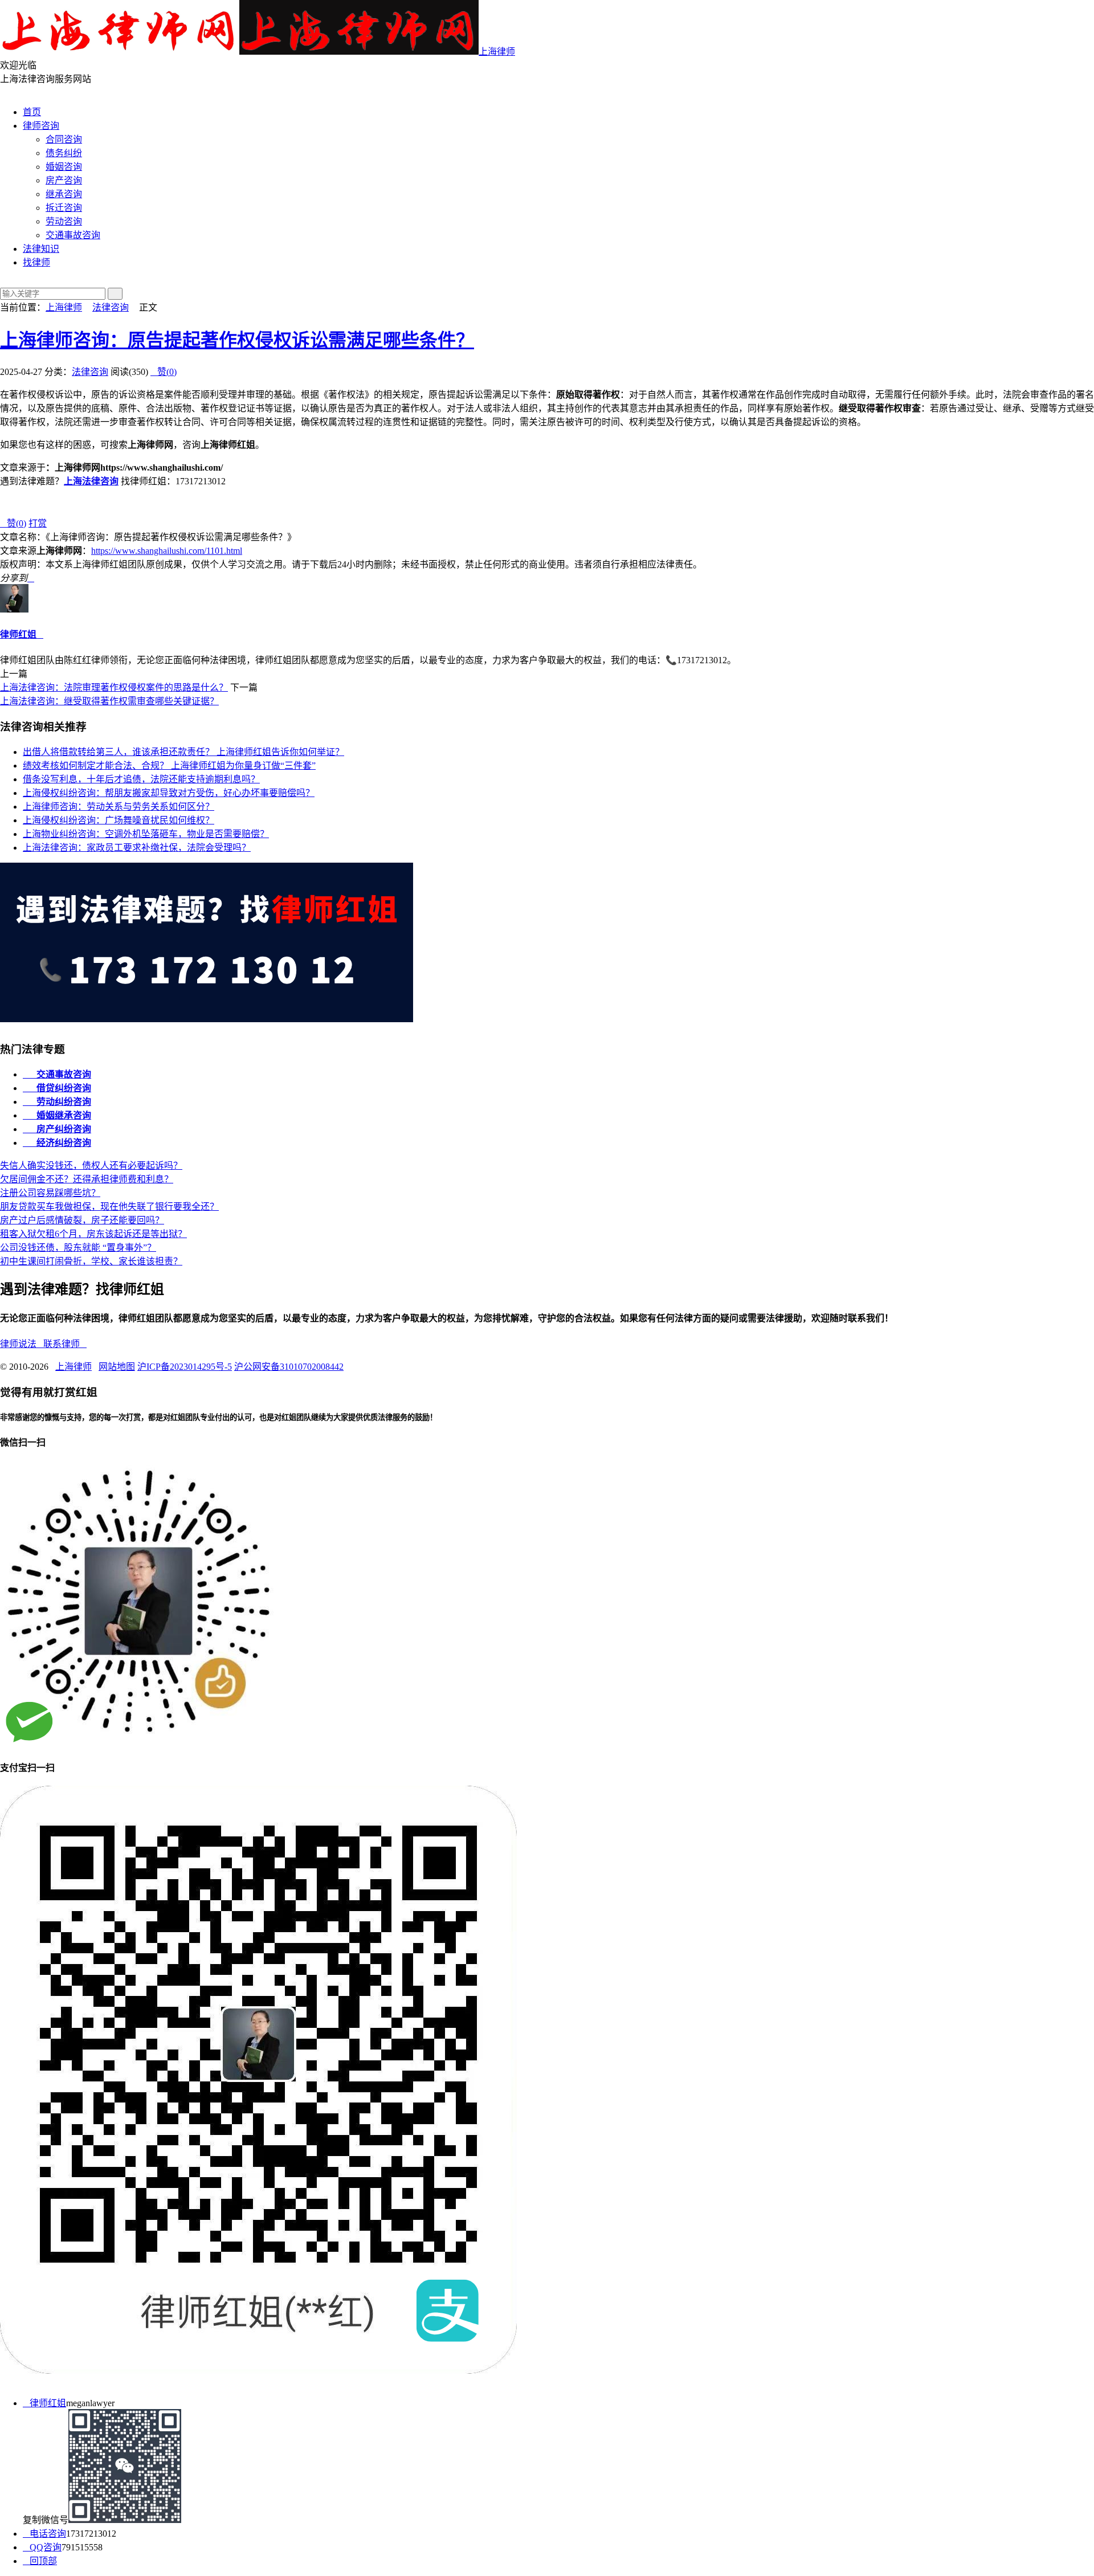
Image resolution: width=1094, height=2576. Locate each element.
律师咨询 (41, 126)
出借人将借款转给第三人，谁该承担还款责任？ (183, 752)
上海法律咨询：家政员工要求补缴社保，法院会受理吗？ (137, 848)
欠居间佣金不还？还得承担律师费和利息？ (87, 1179)
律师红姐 (18, 634)
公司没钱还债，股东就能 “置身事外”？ (78, 1248)
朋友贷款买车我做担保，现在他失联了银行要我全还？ (109, 1207)
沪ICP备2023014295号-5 (185, 1367)
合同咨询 (64, 139)
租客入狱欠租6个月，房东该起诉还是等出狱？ (93, 1234)
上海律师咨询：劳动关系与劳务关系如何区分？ (119, 807)
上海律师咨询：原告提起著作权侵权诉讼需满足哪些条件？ (237, 340)
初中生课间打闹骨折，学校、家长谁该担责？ (91, 1261)
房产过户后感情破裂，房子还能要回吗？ (82, 1220)
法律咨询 (111, 307)
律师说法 (22, 1344)
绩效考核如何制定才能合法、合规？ (169, 766)
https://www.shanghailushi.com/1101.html (167, 551)
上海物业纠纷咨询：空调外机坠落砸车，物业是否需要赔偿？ (146, 834)
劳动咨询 (64, 221)
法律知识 (41, 249)
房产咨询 (64, 180)
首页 (32, 112)
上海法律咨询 (91, 481)
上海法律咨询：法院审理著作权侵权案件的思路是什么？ (114, 687)
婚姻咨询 (64, 167)
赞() (164, 372)
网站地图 (117, 1367)
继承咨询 (64, 194)
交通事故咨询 (73, 235)
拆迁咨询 (64, 208)
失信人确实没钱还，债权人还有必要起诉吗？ (91, 1165)
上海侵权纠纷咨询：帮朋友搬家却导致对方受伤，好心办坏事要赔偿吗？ (169, 793)
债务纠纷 (64, 153)
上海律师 (497, 52)
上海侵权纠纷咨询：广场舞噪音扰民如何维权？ (119, 820)
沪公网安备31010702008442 (289, 1367)
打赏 (38, 523)
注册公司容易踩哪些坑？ (50, 1193)
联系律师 (65, 1344)
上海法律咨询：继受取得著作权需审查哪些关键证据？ (109, 701)
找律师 (36, 262)
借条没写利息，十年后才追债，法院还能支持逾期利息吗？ (141, 779)
